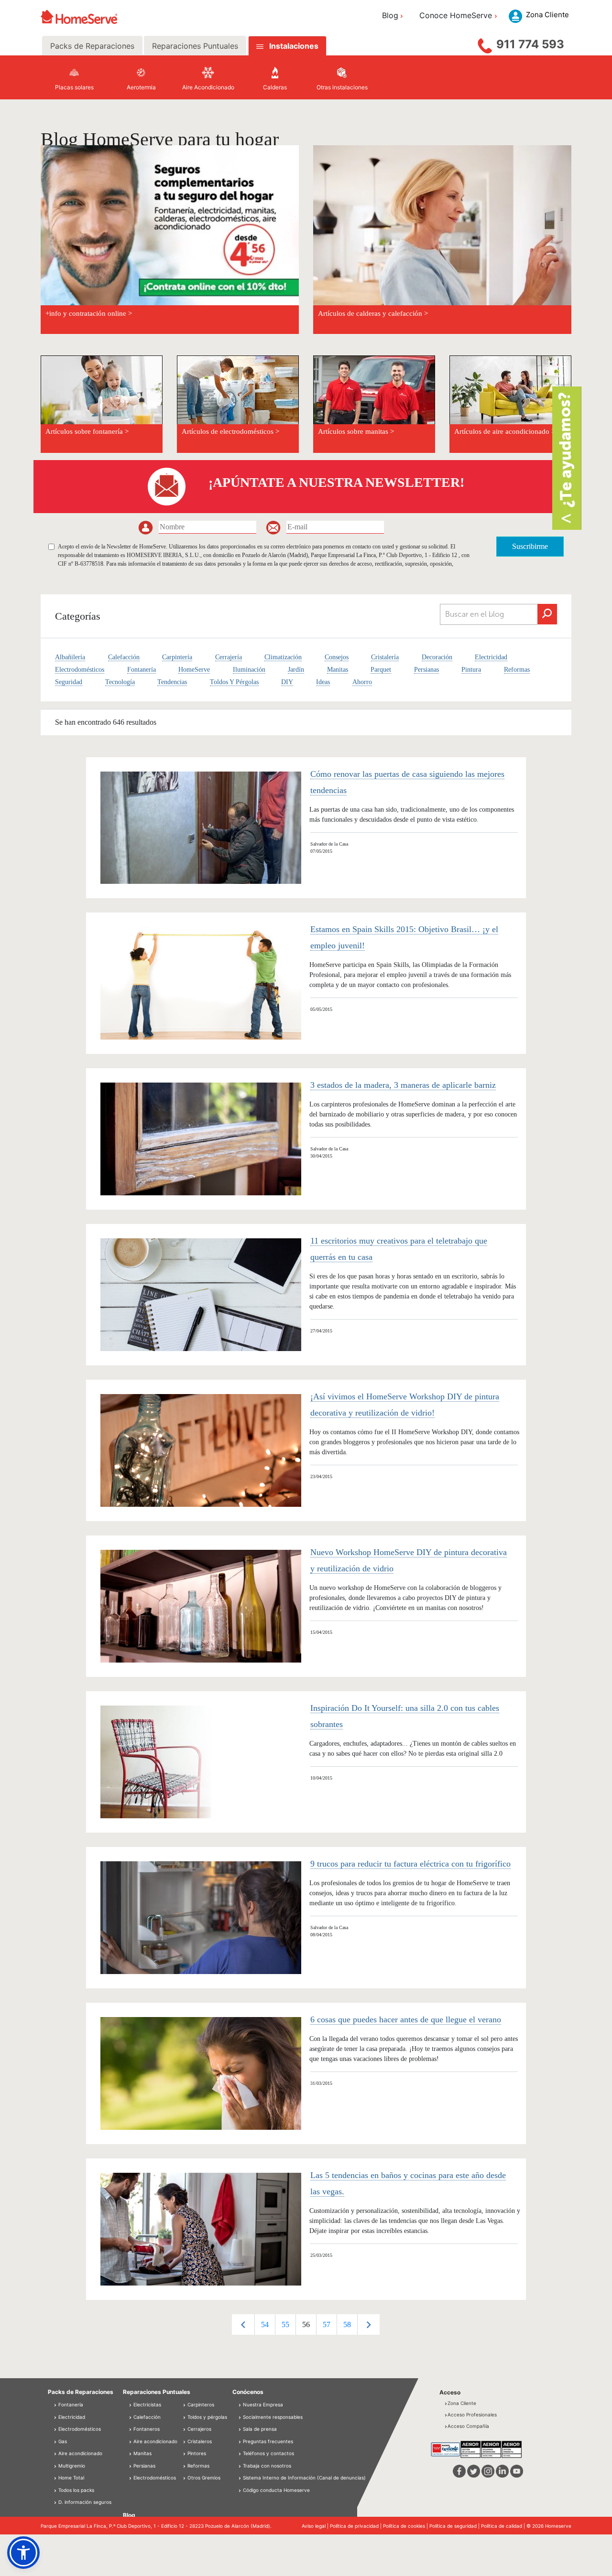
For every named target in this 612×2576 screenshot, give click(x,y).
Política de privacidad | (356, 2526)
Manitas (338, 670)
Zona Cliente (462, 2403)
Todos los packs (76, 2490)
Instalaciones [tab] (294, 46)
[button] (23, 2553)
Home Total (71, 2478)
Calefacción (124, 657)
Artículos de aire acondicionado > (505, 431)
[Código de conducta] (240, 2490)
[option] (265, 2324)
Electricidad (491, 657)
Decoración (437, 657)
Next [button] (368, 2324)
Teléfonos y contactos (268, 2453)
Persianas (426, 670)
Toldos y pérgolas (207, 2417)
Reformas (517, 670)
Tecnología (120, 682)
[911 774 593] (485, 43)
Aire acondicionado (80, 2453)
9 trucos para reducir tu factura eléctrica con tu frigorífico (410, 1864)
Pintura (471, 670)
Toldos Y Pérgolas (234, 682)
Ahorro (362, 682)
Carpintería (177, 657)
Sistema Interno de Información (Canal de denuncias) (304, 2478)
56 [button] (306, 2324)
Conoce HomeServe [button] (456, 15)
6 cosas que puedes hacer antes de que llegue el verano (406, 2019)
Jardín (296, 670)
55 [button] (285, 2324)
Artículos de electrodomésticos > (230, 431)
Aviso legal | (316, 2526)
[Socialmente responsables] (240, 2417)
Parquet (381, 670)
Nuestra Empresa (263, 2404)
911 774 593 (530, 44)
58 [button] (347, 2324)
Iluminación (249, 670)
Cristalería (385, 657)
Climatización (283, 657)
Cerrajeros (199, 2429)
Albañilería (70, 657)
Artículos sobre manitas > (356, 431)
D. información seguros (84, 2502)
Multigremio (71, 2466)
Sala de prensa (260, 2429)
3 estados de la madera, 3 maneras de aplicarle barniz (403, 1085)
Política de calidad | (504, 2526)
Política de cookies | (406, 2526)
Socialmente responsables (273, 2417)
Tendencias (172, 682)
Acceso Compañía (468, 2426)
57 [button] (327, 2324)
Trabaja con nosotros (267, 2466)
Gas (62, 2441)
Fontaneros (146, 2429)
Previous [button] (243, 2324)
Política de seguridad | (455, 2526)
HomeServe (194, 670)
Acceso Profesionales (472, 2415)
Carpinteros (200, 2404)
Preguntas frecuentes (268, 2441)
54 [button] (265, 2324)
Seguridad (69, 682)
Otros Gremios (203, 2478)
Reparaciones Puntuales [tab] (195, 46)
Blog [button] (390, 15)
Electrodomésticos (80, 670)
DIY (287, 682)
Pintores (196, 2453)
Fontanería (142, 670)
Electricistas (147, 2404)
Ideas (323, 682)
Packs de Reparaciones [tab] (92, 46)
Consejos (337, 657)
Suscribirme (530, 546)
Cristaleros (199, 2441)
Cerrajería (229, 657)
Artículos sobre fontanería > (87, 431)
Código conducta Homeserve (276, 2490)
